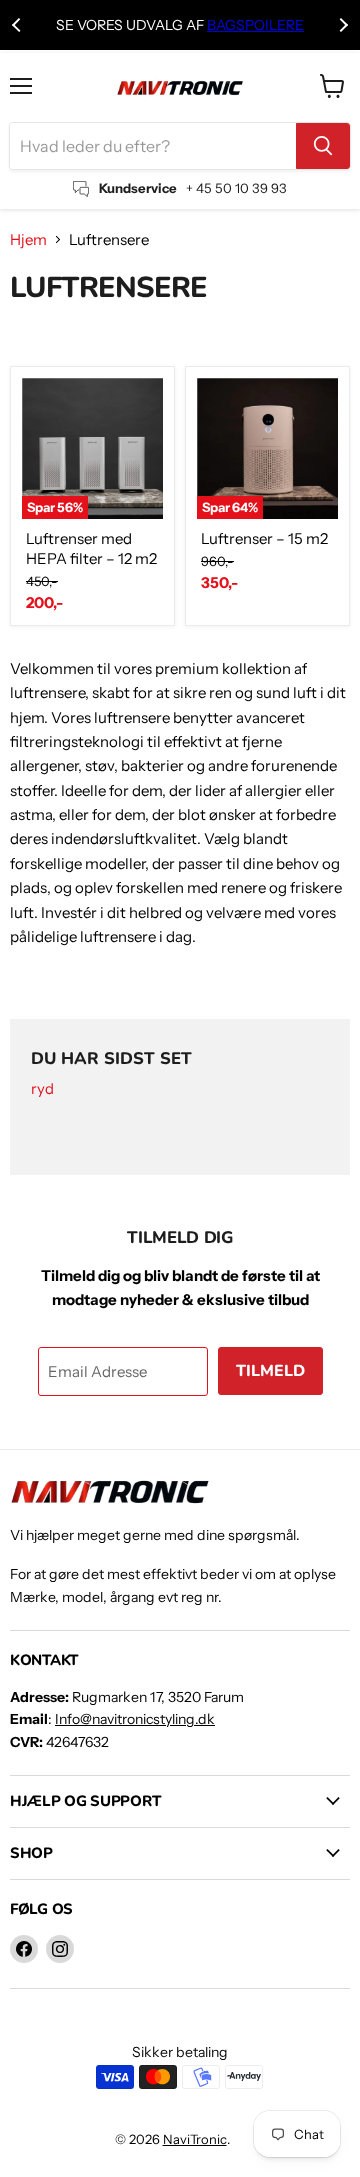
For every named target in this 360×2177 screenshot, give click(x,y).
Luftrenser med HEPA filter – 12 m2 (91, 548)
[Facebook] (24, 1949)
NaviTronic (195, 2139)
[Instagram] (60, 1949)
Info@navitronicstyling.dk (135, 1719)
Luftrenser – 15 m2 (264, 538)
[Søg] (323, 146)
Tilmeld (270, 1371)
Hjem (28, 239)
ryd (42, 1089)
